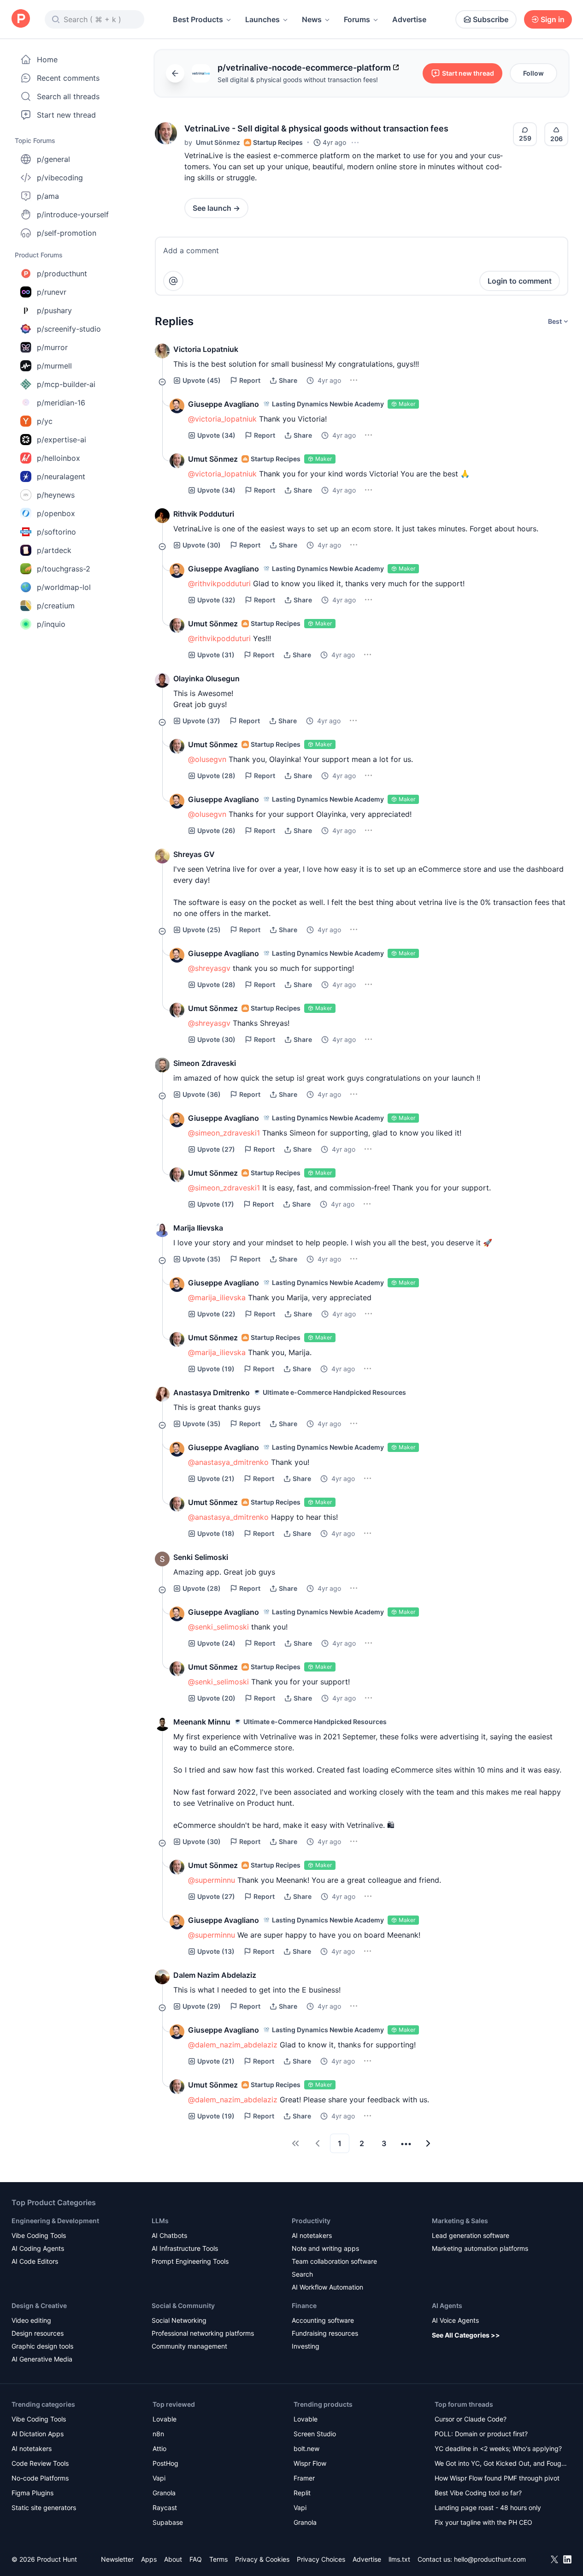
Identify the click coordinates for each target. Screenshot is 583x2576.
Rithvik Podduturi (204, 514)
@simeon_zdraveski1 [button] (224, 1133)
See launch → (216, 208)
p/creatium (56, 606)
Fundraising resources (325, 2333)
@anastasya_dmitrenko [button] (228, 1462)
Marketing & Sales (460, 2221)
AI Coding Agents (38, 2248)
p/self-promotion (67, 233)
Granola (164, 2493)
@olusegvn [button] (207, 759)
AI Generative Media (42, 2359)
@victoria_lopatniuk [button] (222, 419)
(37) (201, 721)
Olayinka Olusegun (206, 678)
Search (302, 2274)
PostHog (165, 2463)
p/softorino (56, 532)
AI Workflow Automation (327, 2287)
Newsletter (117, 2559)
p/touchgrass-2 (64, 569)
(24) (216, 1643)
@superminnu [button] (212, 1880)
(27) (216, 1149)
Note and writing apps (325, 2248)
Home (47, 59)
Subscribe (491, 19)
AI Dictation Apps (38, 2434)
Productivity (311, 2221)
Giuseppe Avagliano (224, 404)
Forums (357, 19)
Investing (306, 2346)
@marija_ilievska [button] (217, 1297)
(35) (202, 1259)
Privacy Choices (321, 2559)
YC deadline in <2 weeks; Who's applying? (498, 2448)
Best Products (198, 19)
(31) (216, 655)
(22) (216, 1314)
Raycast (165, 2508)
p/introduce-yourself (73, 214)
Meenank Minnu (202, 1722)
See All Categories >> (466, 2335)
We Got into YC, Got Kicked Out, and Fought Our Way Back (501, 2464)
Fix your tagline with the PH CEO (483, 2522)
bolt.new (306, 2448)
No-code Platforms (40, 2478)
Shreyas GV (194, 854)
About (173, 2559)
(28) (216, 776)
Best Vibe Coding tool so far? (478, 2493)
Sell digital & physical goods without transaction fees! (298, 80)
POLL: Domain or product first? (481, 2434)
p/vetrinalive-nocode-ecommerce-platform (304, 68)
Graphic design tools (42, 2346)
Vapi (159, 2478)
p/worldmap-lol (64, 587)
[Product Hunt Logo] (21, 19)
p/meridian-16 (61, 403)
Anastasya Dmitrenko (212, 1392)
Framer (304, 2478)
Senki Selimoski (201, 1557)
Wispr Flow (310, 2463)
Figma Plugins (32, 2493)
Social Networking (179, 2320)
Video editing (31, 2320)
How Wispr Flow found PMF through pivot (497, 2478)
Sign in (553, 19)
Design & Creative (39, 2305)
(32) (216, 600)
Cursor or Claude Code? (471, 2419)
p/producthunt (62, 274)
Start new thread (66, 115)
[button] (166, 133)
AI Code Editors (35, 2261)
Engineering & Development (55, 2221)
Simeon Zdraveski (205, 1063)
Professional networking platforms (203, 2333)
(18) (216, 1533)
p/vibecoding (60, 178)
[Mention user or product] (173, 281)
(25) (202, 930)
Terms (218, 2559)
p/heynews (56, 495)
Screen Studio (315, 2434)
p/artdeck (54, 550)
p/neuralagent (61, 476)
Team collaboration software (334, 2261)
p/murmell (54, 366)
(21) (216, 1478)
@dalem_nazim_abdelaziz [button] (233, 2045)
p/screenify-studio (69, 329)
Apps (149, 2559)
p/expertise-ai (62, 440)
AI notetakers (312, 2235)
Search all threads (68, 96)
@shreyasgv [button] (209, 968)
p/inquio (51, 624)
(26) (216, 830)
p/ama (48, 196)
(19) (216, 1369)
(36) (202, 1094)
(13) (216, 1951)
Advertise (409, 19)
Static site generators (44, 2508)
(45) (202, 380)
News (312, 19)
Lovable (165, 2419)
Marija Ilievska (198, 1228)
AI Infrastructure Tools (185, 2248)
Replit (302, 2493)
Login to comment (520, 281)
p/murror (52, 347)
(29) (202, 2006)
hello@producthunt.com (490, 2559)
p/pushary (54, 310)
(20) (216, 1698)
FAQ (196, 2559)
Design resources (38, 2333)
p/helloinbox (59, 458)
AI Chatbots (169, 2235)
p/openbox (56, 513)
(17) (216, 1204)
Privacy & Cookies (262, 2559)
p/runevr (52, 292)
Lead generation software (471, 2235)
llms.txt (399, 2559)
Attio (159, 2448)
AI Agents (447, 2305)
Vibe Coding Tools (39, 2235)
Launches (262, 19)
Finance (304, 2305)
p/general (53, 159)
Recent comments (68, 78)
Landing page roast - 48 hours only (488, 2508)
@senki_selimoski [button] (218, 1627)
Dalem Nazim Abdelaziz (215, 1975)
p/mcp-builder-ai (66, 384)
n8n (158, 2434)
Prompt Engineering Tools (190, 2261)
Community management (189, 2346)
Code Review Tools (40, 2463)
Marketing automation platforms (480, 2248)
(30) (202, 545)
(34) (216, 435)
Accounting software (323, 2320)
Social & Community (183, 2305)
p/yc (45, 421)
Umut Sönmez (218, 142)
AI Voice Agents (455, 2320)
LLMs (160, 2221)
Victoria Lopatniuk (206, 349)
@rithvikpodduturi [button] (219, 583)
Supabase (168, 2522)
